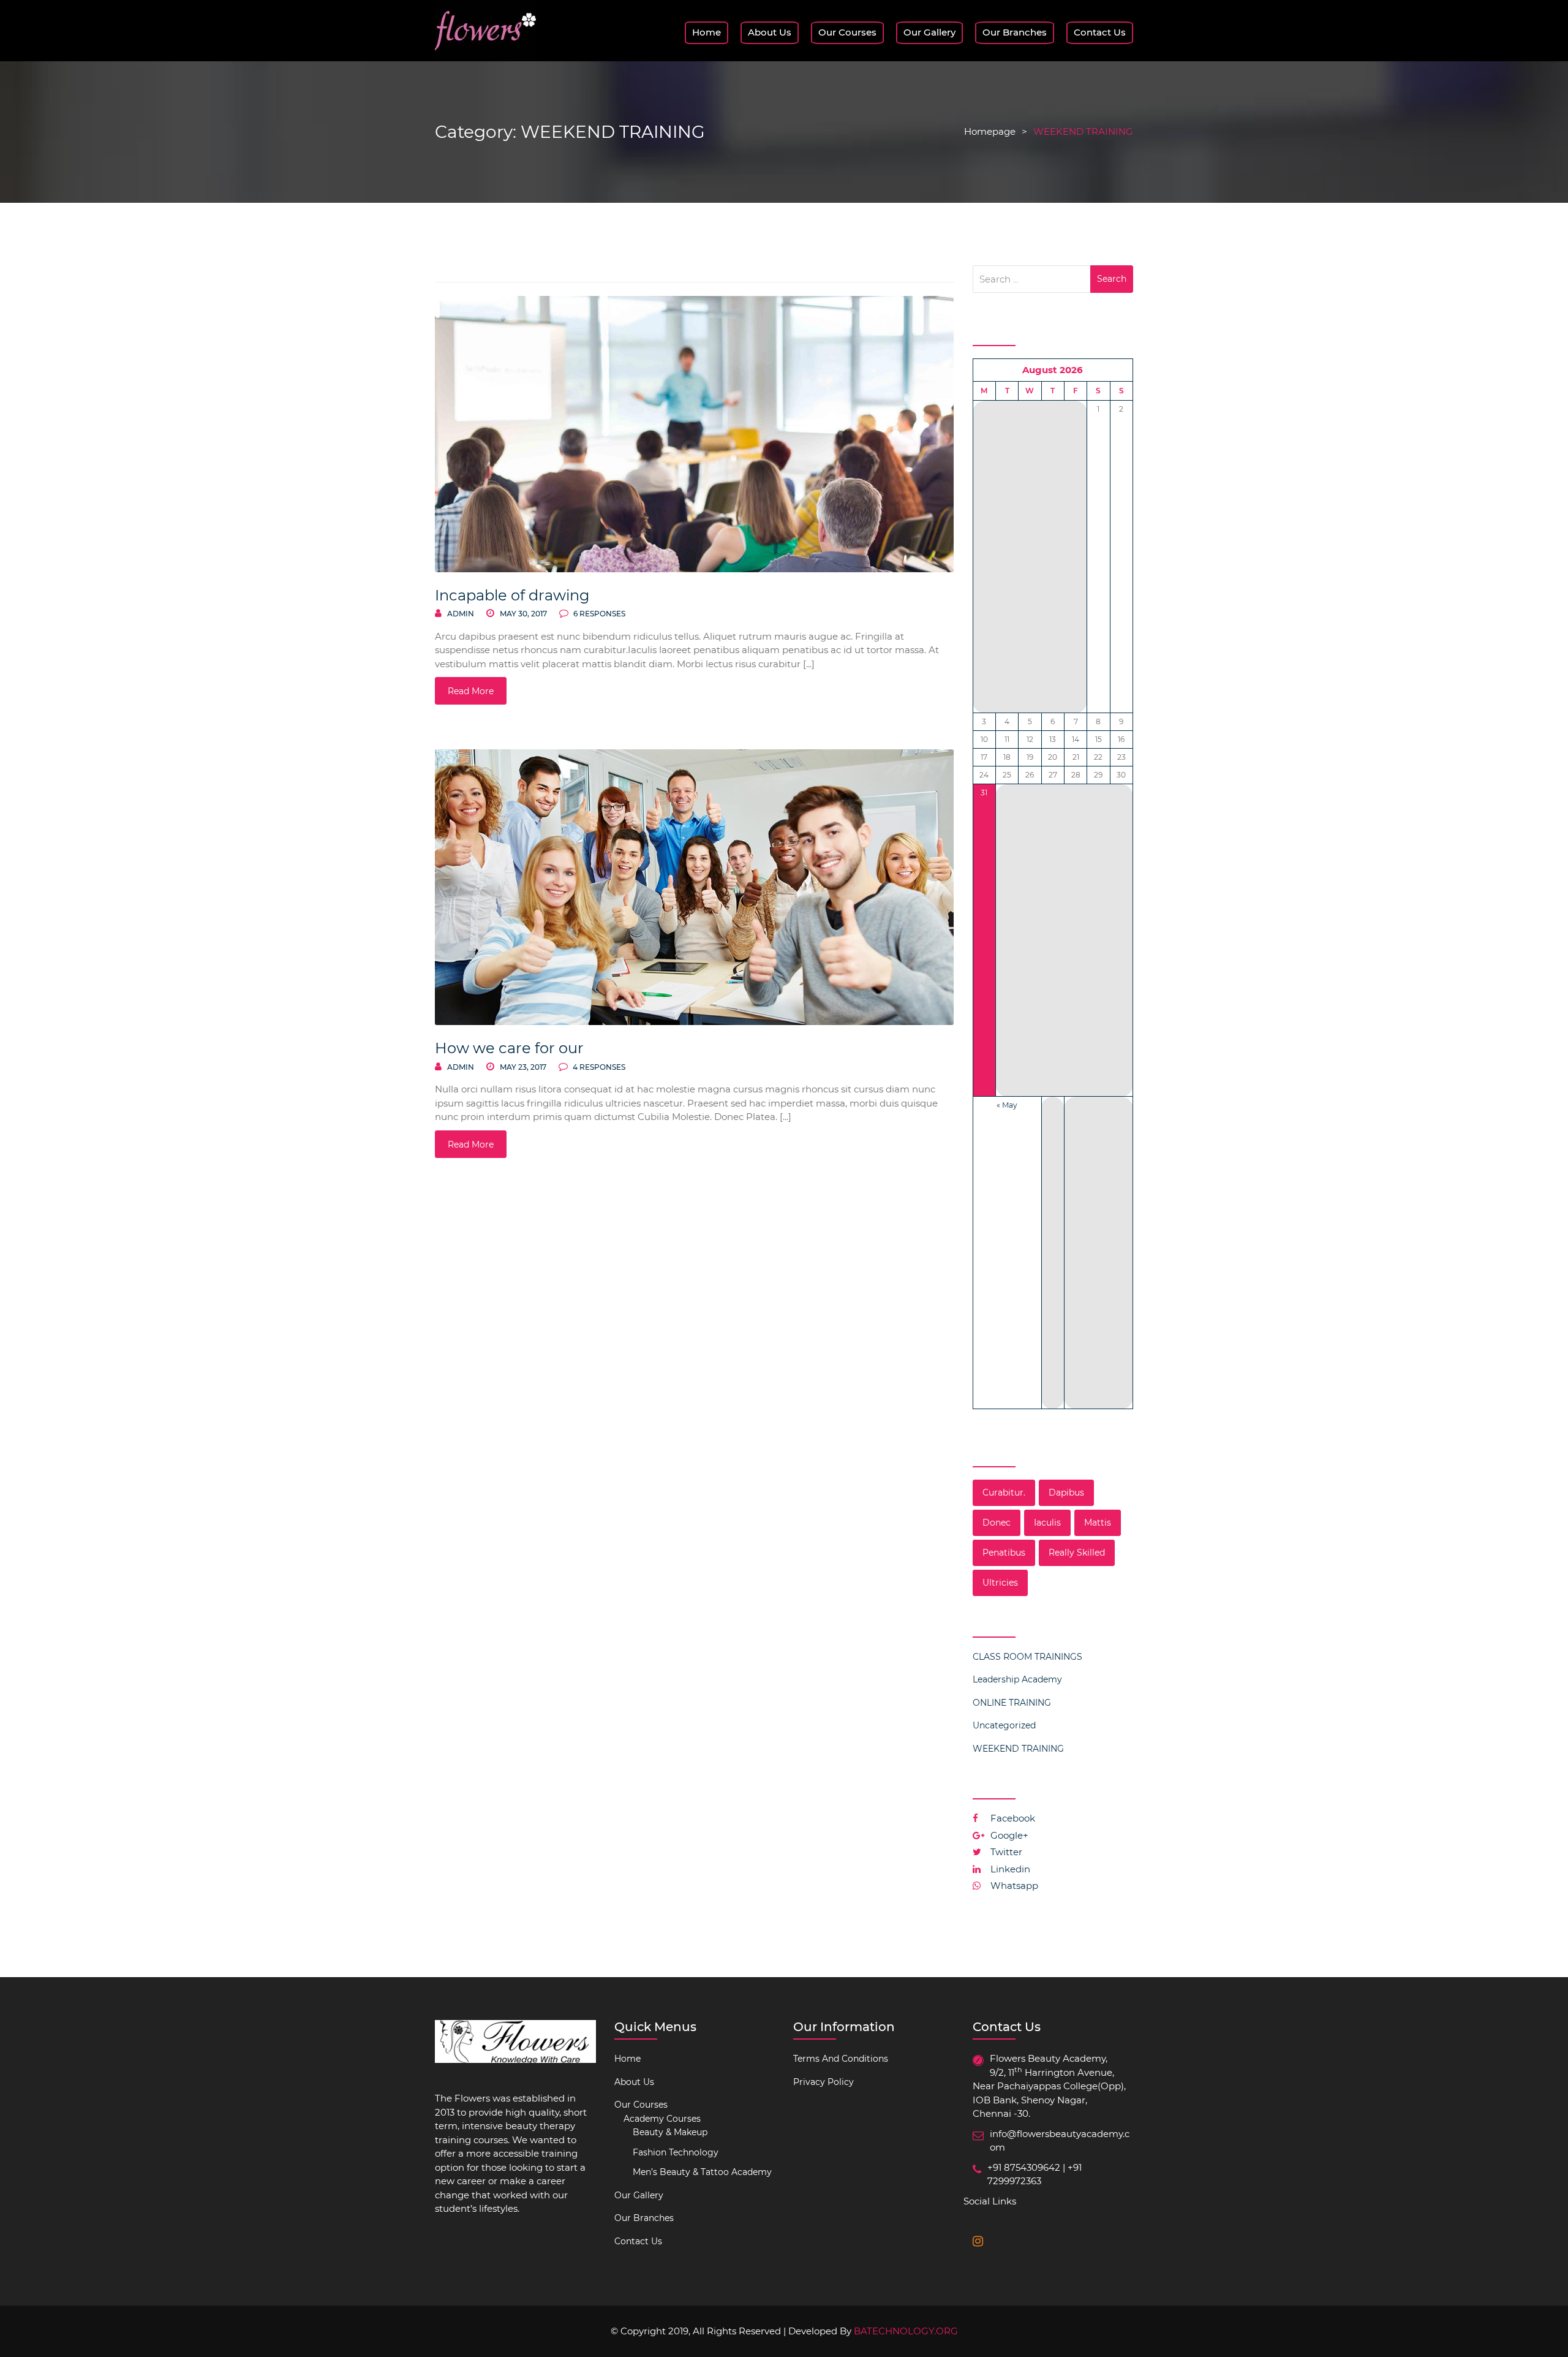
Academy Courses (662, 2119)
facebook (1012, 1818)
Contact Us (1100, 32)
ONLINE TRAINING (1012, 1703)
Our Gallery (929, 32)
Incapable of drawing (512, 595)
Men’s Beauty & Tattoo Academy (702, 2172)
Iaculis (1047, 1523)
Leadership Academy (1017, 1679)
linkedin (1009, 1869)
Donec (997, 1523)
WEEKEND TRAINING (1018, 1749)
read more (471, 691)
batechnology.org (906, 2331)
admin (461, 614)
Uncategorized (1004, 1725)
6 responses (598, 614)
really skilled (1077, 1553)
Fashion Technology (676, 2152)
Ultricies (1000, 1583)
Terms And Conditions (841, 2059)
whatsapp (1013, 1886)
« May (1007, 1105)
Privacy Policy (824, 2082)
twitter (1005, 1852)
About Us (770, 32)
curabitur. (1004, 1493)
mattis (1098, 1523)
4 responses (598, 1067)
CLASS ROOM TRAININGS (1027, 1657)
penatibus (1004, 1553)
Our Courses (847, 32)
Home (707, 32)
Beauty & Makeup (670, 2132)
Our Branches (1015, 32)
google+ (1008, 1835)
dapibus (1066, 1493)
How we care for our (509, 1048)
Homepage (990, 131)
